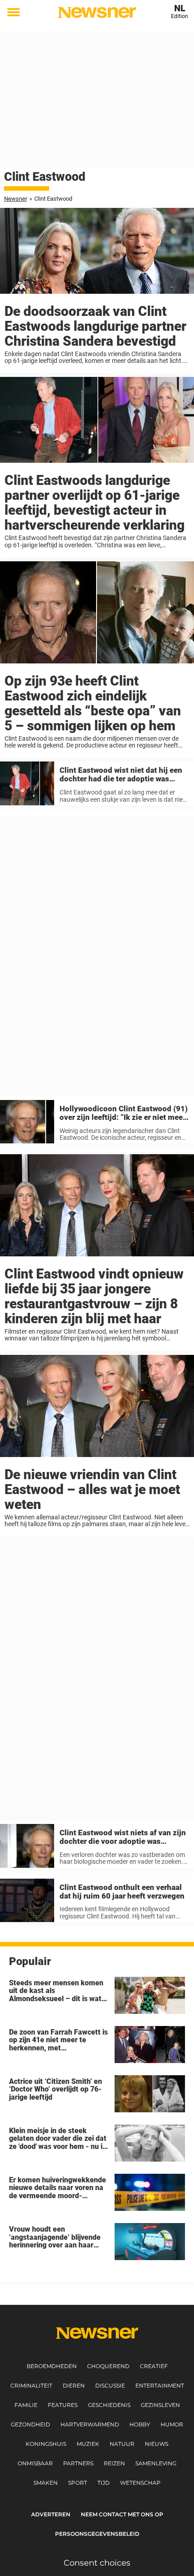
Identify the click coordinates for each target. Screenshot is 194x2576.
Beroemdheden (52, 2366)
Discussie (110, 2386)
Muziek (88, 2444)
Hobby (140, 2424)
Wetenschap (140, 2483)
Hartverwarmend (90, 2424)
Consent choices (97, 2563)
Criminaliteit (31, 2386)
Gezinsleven (160, 2405)
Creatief (154, 2366)
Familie (26, 2405)
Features (63, 2405)
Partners (78, 2463)
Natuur (122, 2444)
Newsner (16, 199)
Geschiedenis (109, 2405)
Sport (78, 2483)
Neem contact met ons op (122, 2514)
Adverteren (51, 2514)
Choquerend (108, 2366)
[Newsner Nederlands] (97, 12)
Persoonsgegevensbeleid (97, 2534)
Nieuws (157, 2444)
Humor (172, 2424)
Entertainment (160, 2386)
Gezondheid (30, 2424)
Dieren (74, 2386)
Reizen (114, 2463)
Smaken (46, 2483)
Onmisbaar (35, 2463)
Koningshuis (46, 2444)
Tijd (104, 2483)
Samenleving (156, 2463)
